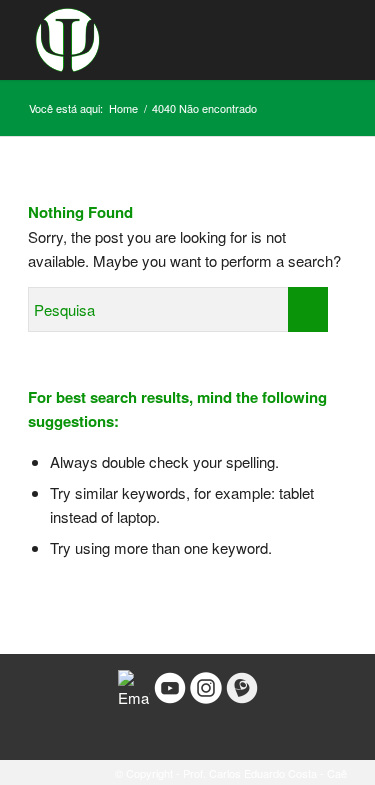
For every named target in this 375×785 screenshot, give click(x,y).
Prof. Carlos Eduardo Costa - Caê (265, 773)
